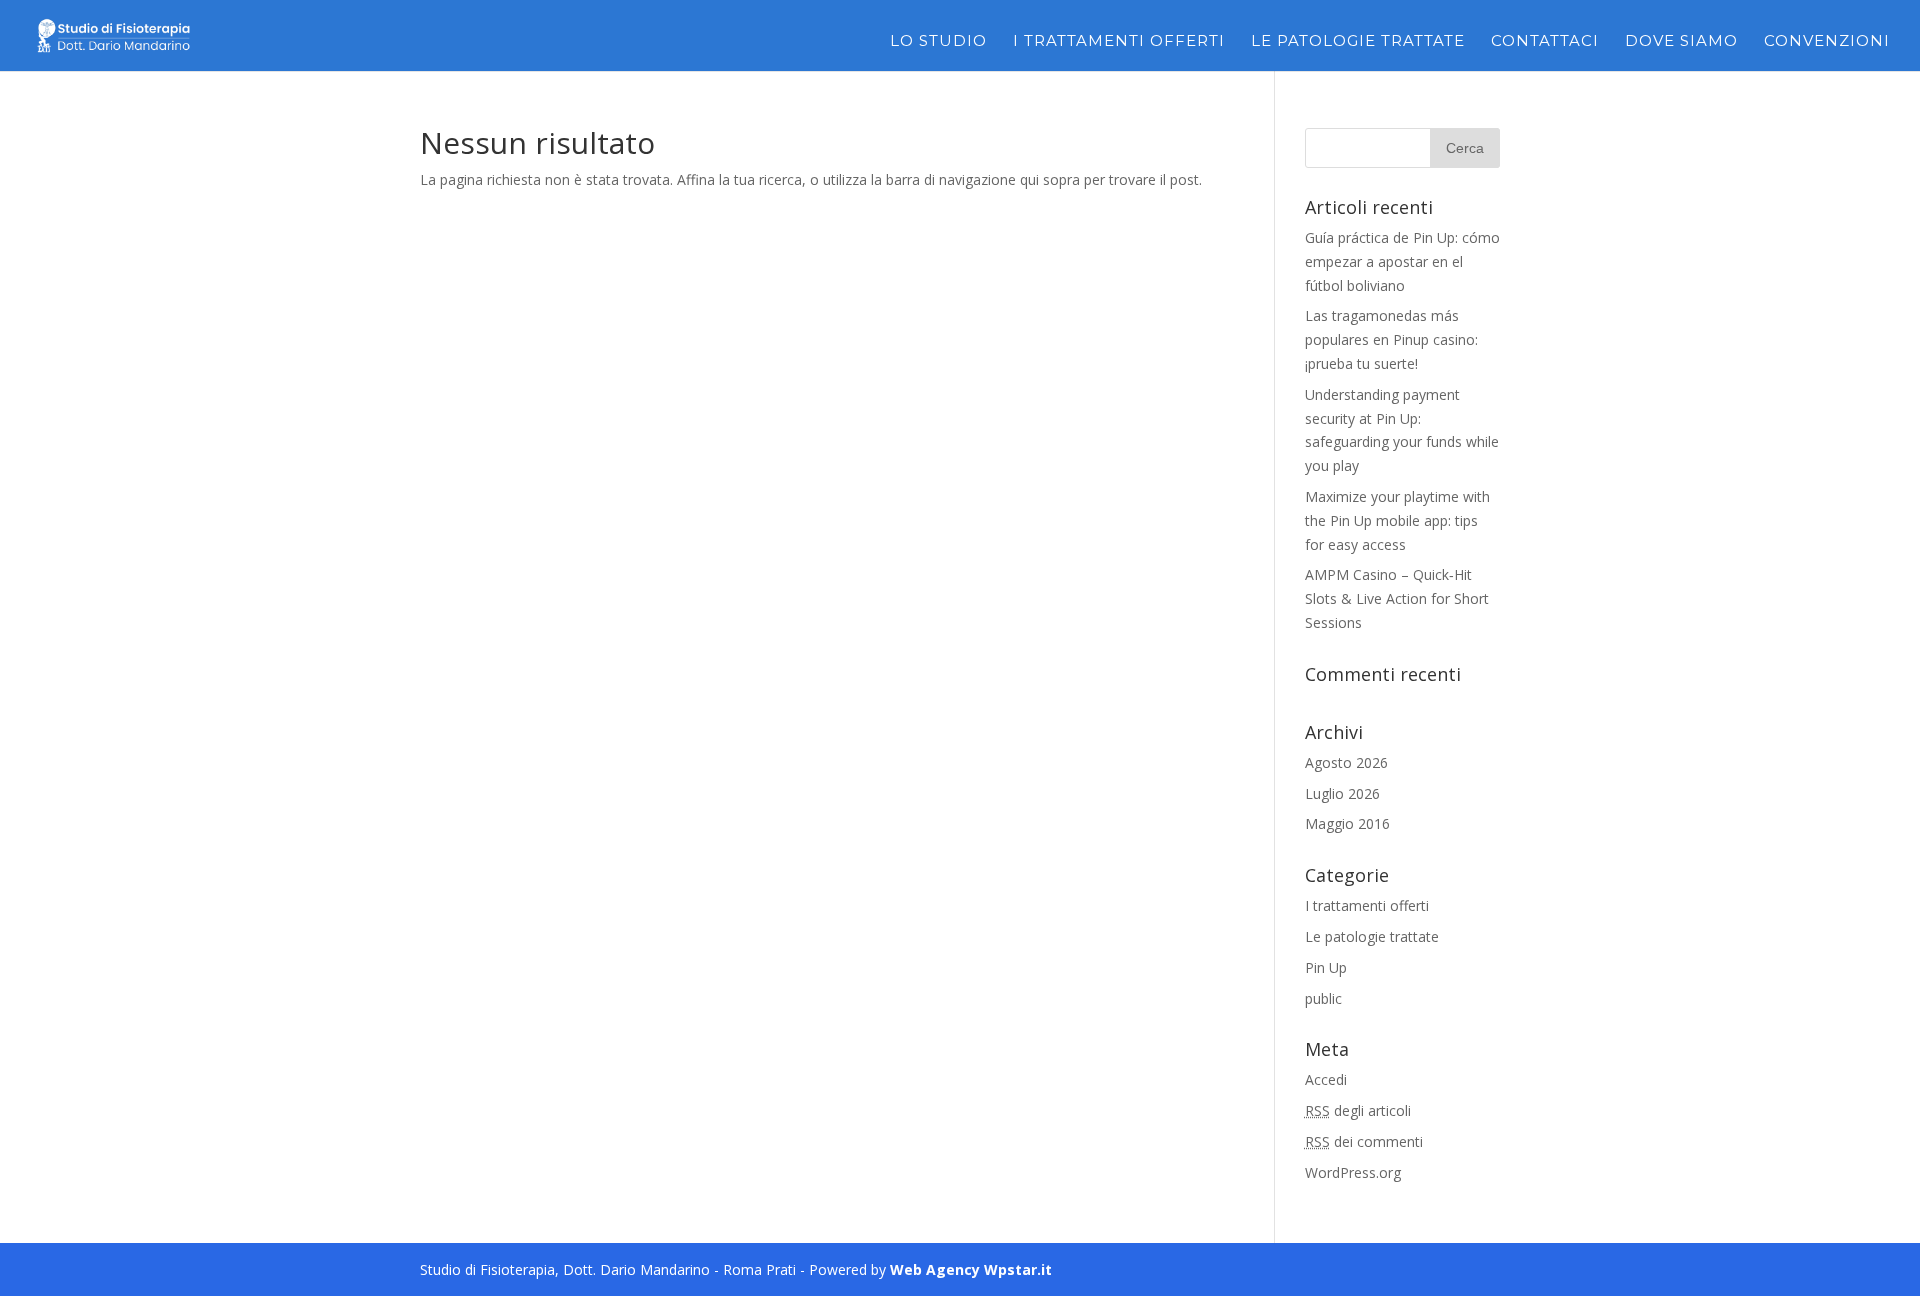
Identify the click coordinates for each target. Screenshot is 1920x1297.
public (1323, 998)
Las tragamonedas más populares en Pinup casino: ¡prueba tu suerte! (1391, 339)
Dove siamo (1681, 42)
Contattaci (1545, 42)
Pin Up (1326, 967)
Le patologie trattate (1358, 42)
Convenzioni (1827, 42)
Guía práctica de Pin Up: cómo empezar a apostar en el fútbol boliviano (1402, 261)
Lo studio (938, 42)
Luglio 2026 (1342, 793)
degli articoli (1358, 1110)
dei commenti (1364, 1141)
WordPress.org (1353, 1172)
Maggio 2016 (1347, 823)
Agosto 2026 (1346, 762)
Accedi (1326, 1079)
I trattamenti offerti (1119, 42)
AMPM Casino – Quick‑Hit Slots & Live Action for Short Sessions (1397, 598)
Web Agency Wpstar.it (971, 1269)
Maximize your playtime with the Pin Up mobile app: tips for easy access (1397, 520)
